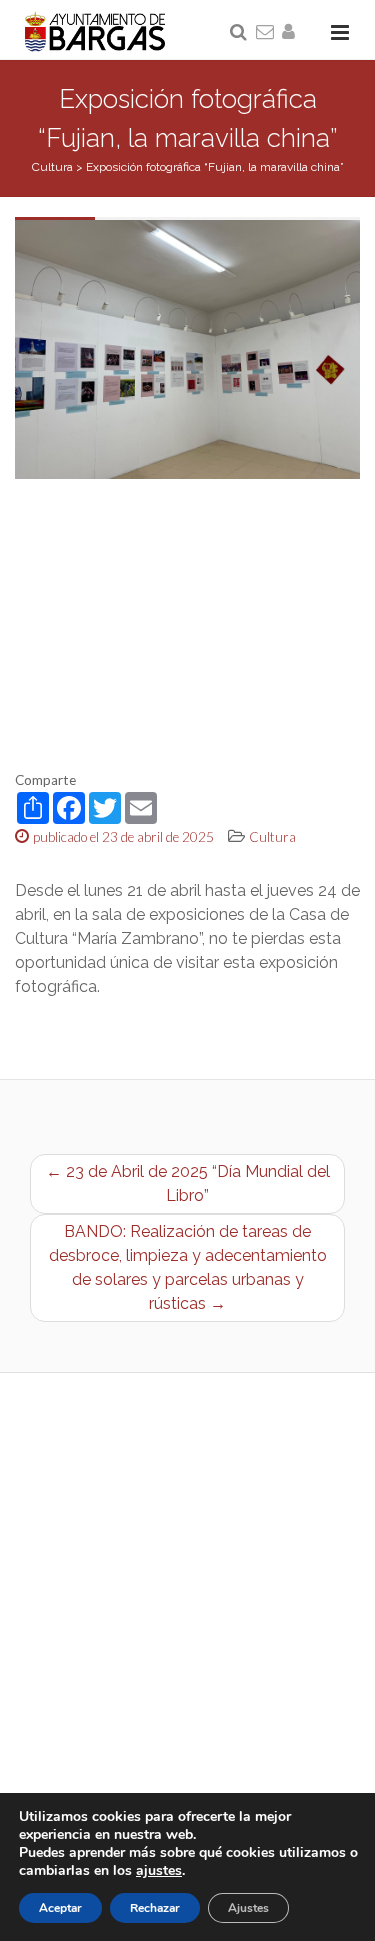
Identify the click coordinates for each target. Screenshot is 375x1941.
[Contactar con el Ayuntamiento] (266, 33)
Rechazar (155, 1908)
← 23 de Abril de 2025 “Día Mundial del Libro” (188, 1183)
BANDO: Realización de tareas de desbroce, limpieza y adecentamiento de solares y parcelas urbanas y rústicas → (188, 1267)
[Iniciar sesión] (292, 33)
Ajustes (248, 1908)
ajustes (159, 1871)
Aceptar (60, 1908)
